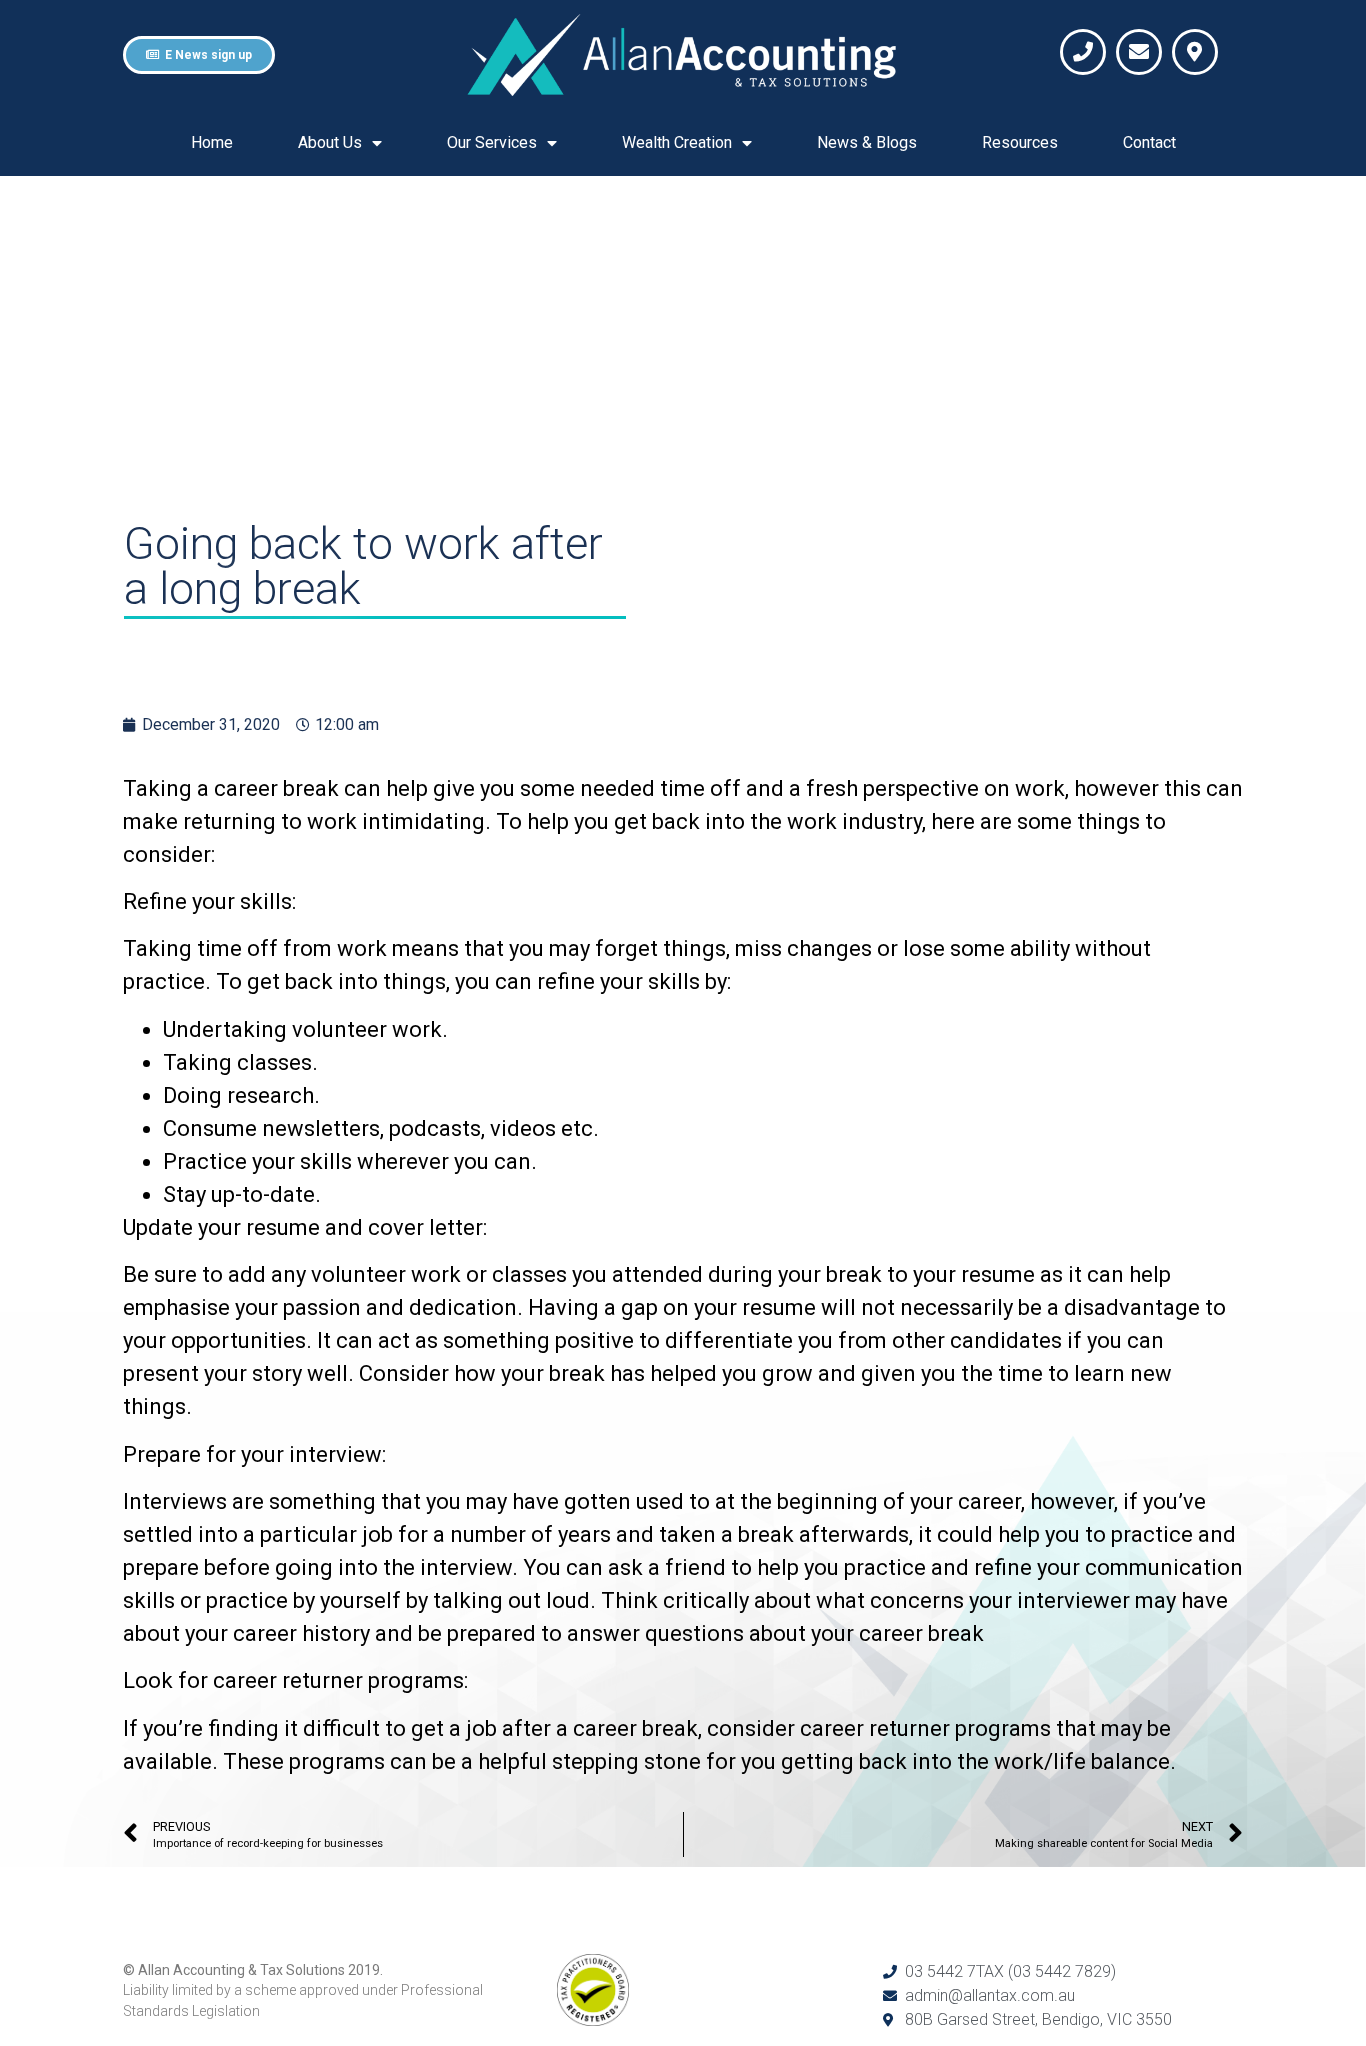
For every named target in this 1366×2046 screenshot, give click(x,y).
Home (212, 142)
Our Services (492, 142)
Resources (1020, 142)
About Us (330, 142)
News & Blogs (867, 142)
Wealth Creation (677, 142)
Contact (1149, 142)
